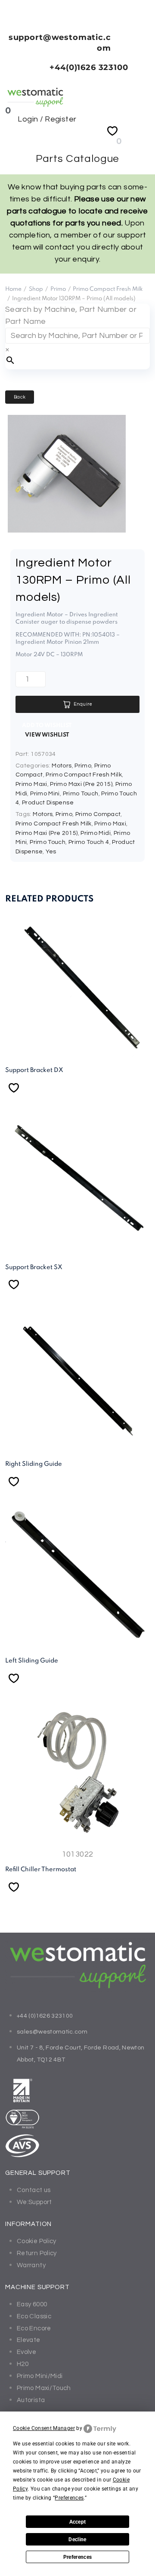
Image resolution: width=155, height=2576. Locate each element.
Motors (62, 766)
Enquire (83, 704)
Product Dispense (48, 803)
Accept (78, 2522)
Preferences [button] (69, 2498)
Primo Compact (98, 814)
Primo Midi (96, 833)
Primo (58, 289)
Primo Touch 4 (89, 842)
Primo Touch (81, 794)
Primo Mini (45, 794)
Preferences (78, 2557)
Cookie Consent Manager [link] (44, 2428)
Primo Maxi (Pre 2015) (81, 784)
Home (13, 289)
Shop (36, 289)
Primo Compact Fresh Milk (108, 289)
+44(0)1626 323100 (89, 67)
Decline (77, 2539)
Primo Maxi (31, 784)
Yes (51, 852)
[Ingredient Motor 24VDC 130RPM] (67, 530)
